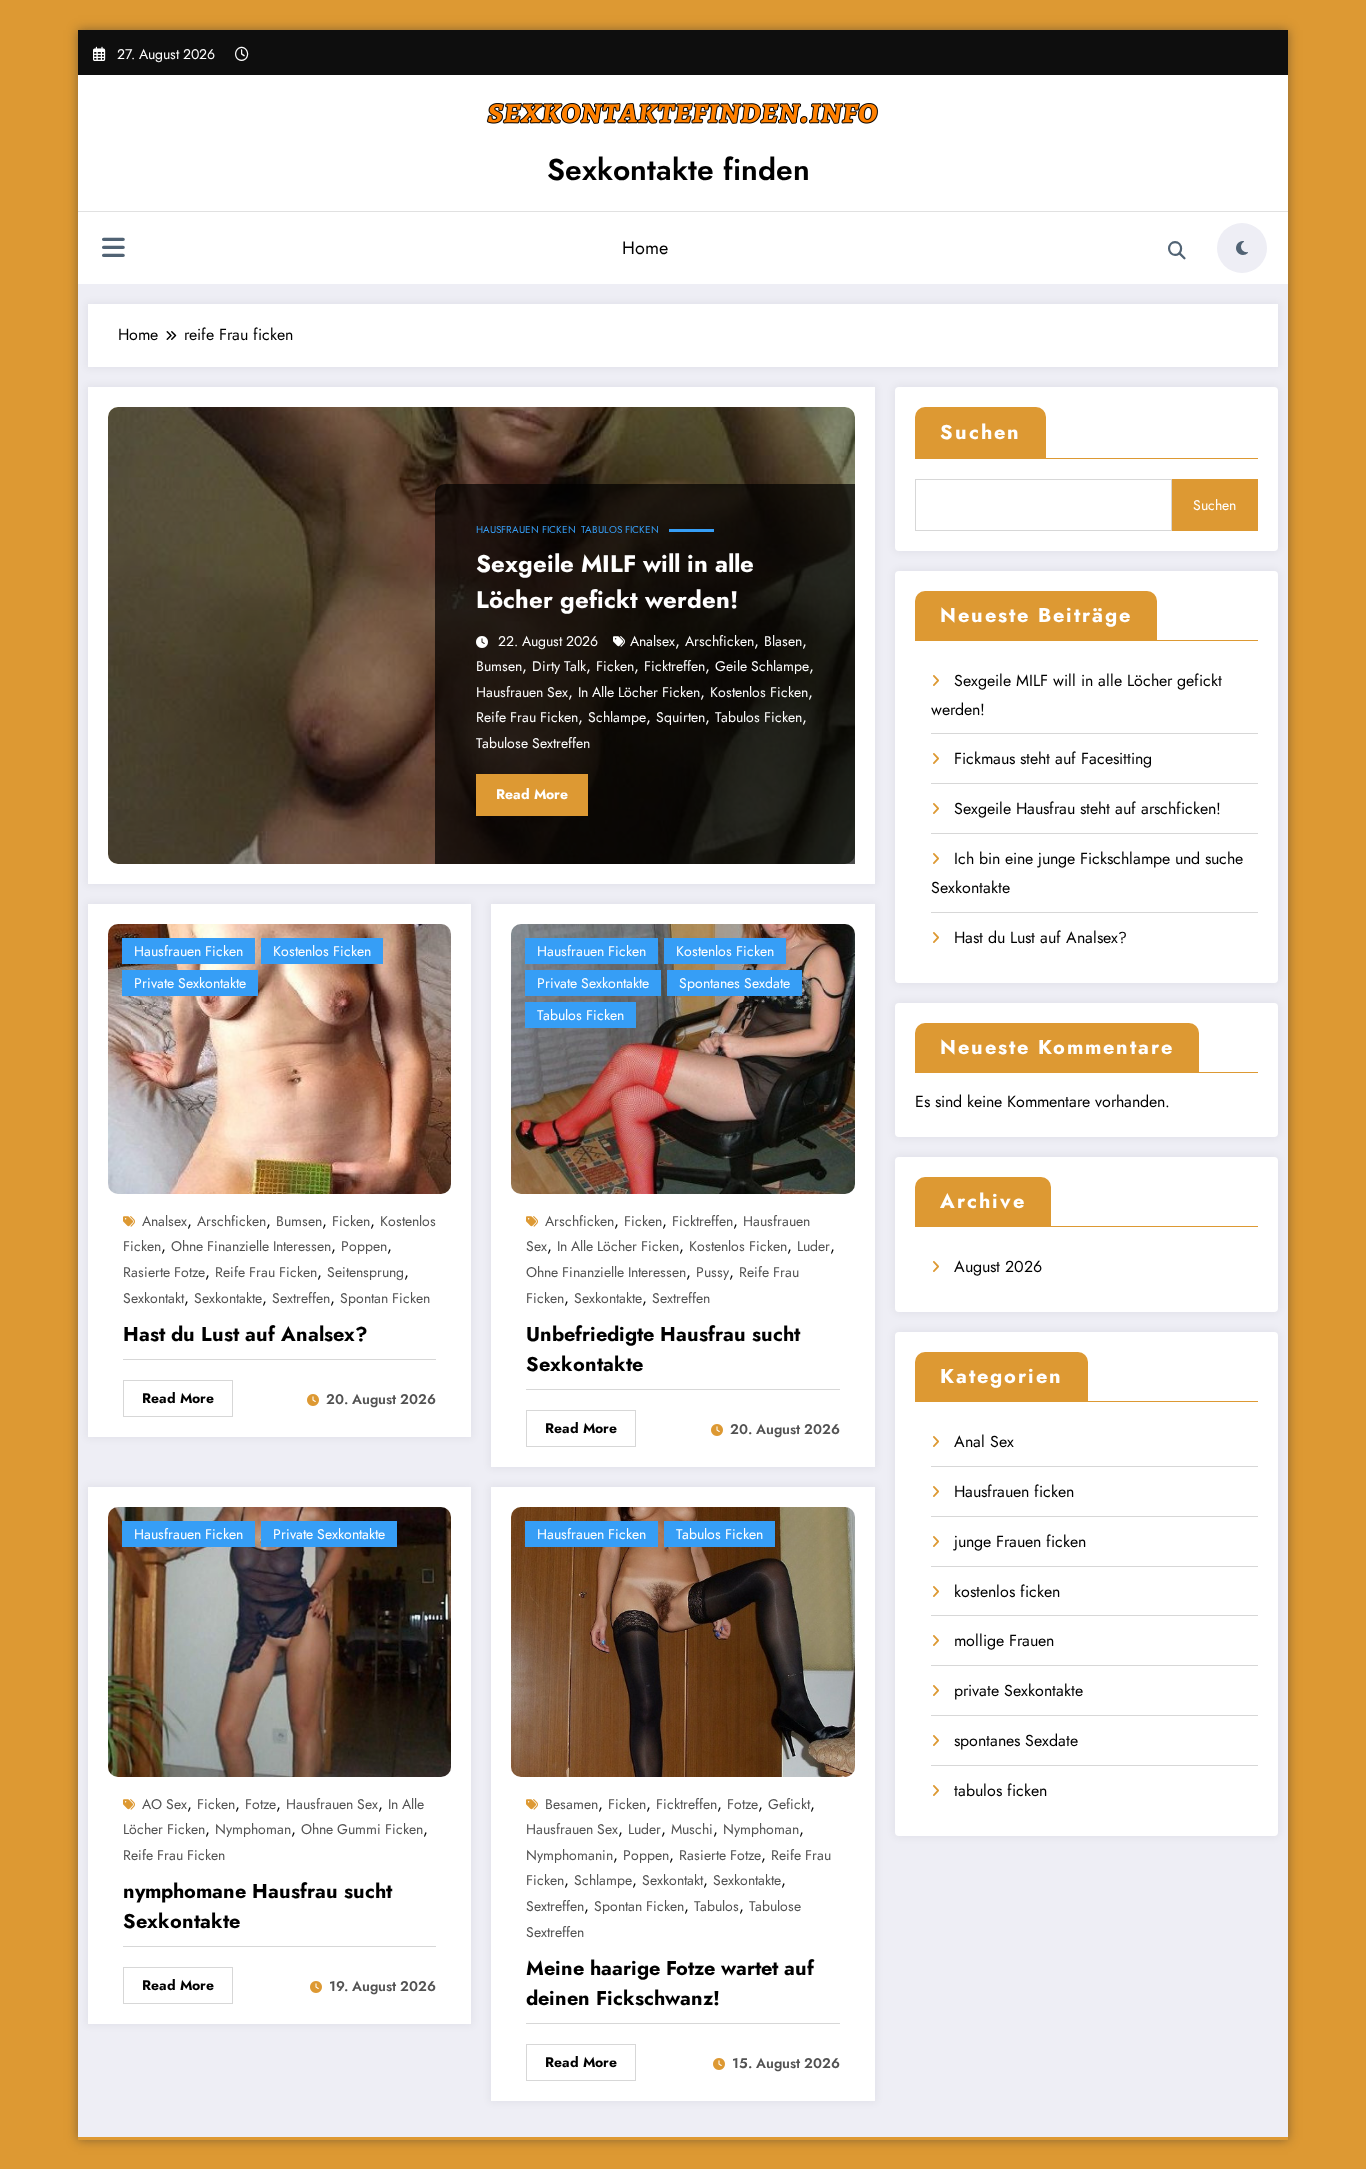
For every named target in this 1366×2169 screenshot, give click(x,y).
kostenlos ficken (759, 692)
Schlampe (617, 717)
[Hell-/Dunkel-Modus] (1242, 248)
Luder (813, 1246)
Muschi (692, 1829)
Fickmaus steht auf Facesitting (1053, 758)
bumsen (499, 666)
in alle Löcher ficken (639, 692)
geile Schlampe (762, 666)
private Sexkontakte (190, 983)
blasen (783, 641)
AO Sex (164, 1804)
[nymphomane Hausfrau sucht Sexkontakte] (279, 1639)
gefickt (789, 1804)
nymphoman (253, 1829)
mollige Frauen (1004, 1640)
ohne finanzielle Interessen (251, 1246)
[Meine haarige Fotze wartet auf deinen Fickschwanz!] (682, 1639)
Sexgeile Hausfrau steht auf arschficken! (1087, 808)
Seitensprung (365, 1272)
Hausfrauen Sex (522, 692)
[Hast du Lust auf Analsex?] (279, 1056)
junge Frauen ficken (1020, 1541)
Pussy (712, 1272)
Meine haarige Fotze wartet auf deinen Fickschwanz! (670, 1983)
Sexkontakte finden (678, 169)
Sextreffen (301, 1298)
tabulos (716, 1906)
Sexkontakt (153, 1298)
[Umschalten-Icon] (113, 250)
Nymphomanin (569, 1855)
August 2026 (998, 1266)
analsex (652, 641)
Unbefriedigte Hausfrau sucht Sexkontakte (663, 1349)
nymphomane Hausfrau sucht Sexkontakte (257, 1906)
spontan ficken (385, 1298)
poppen (364, 1246)
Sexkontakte (228, 1298)
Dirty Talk (559, 666)
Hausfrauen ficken (526, 529)
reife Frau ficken (527, 717)
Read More (532, 794)
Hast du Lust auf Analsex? (245, 1334)
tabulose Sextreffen (533, 743)
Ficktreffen (674, 666)
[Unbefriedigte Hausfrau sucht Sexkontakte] (682, 1056)
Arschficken (719, 641)
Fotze (260, 1804)
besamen (571, 1804)
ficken (615, 666)
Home (645, 248)
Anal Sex (984, 1441)
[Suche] (1177, 251)
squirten (680, 717)
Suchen (980, 432)
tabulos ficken (620, 529)
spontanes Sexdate (734, 983)
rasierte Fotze (164, 1272)
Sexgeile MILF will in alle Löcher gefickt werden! (615, 581)
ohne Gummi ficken (362, 1829)
